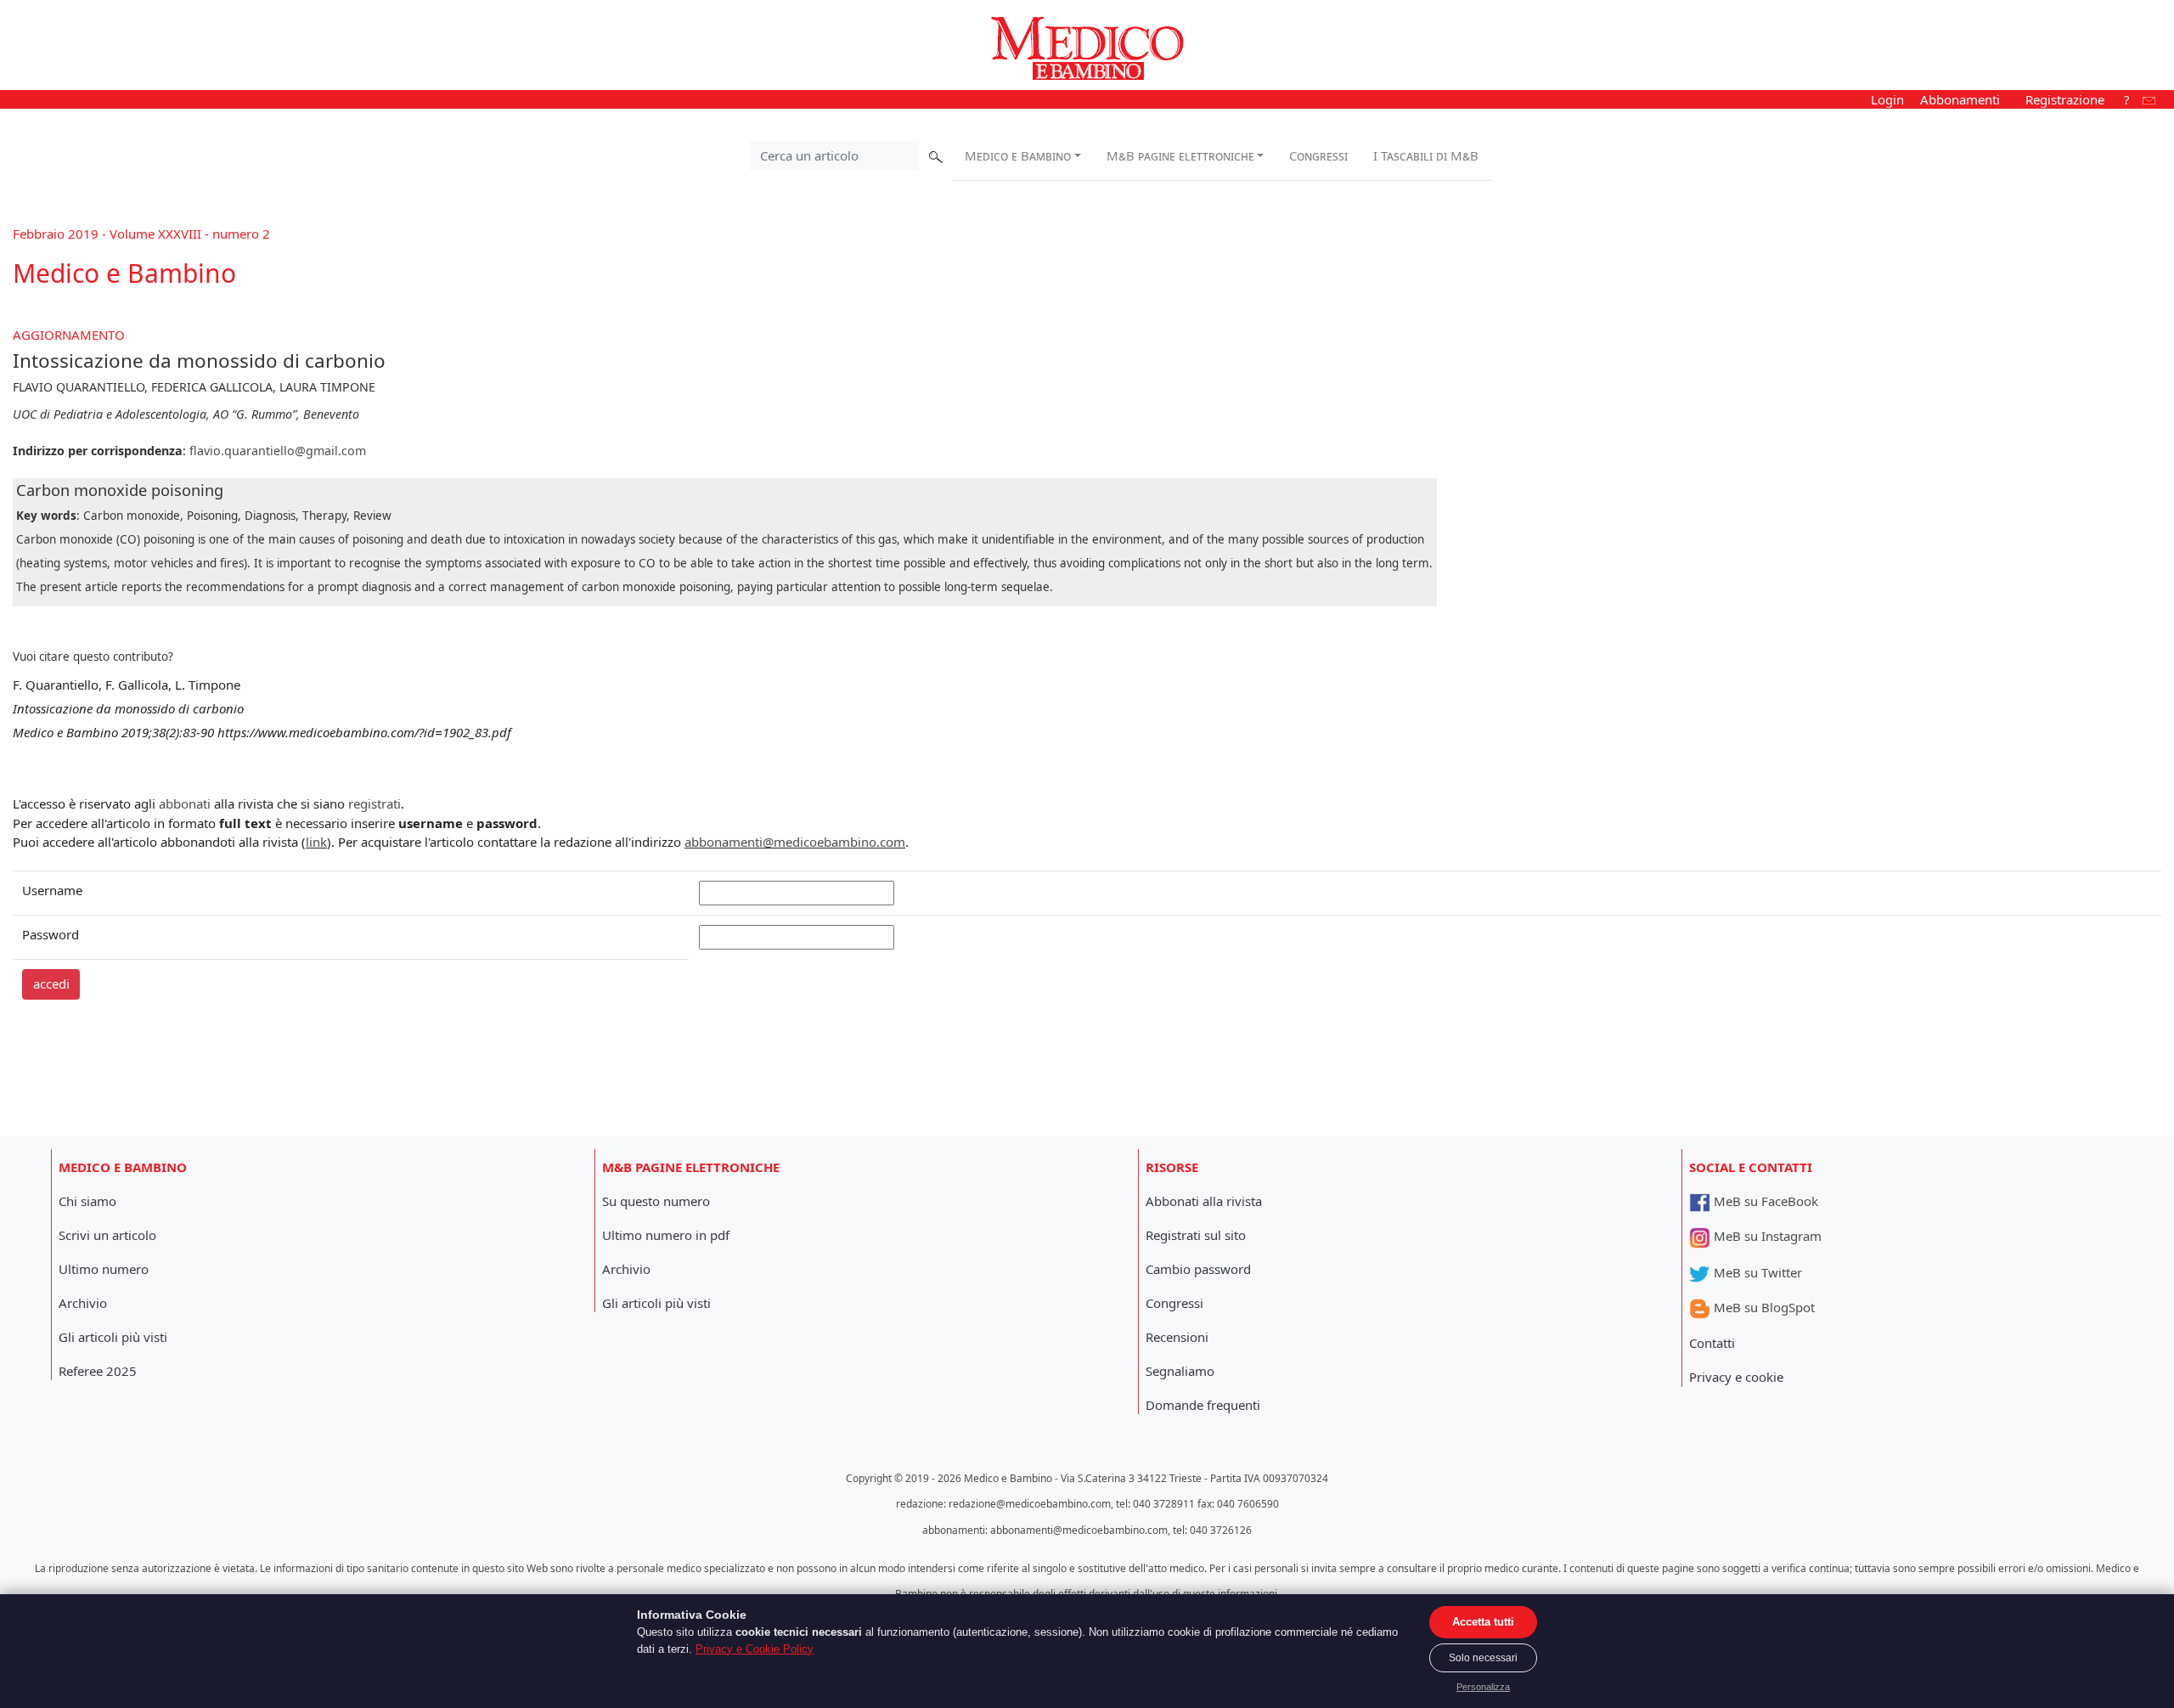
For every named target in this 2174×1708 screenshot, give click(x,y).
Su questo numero (656, 1201)
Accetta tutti (1483, 1622)
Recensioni (1177, 1337)
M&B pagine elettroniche (1180, 155)
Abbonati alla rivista (1204, 1201)
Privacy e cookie (1736, 1377)
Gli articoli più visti (113, 1337)
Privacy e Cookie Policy (755, 1649)
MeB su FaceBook (1764, 1201)
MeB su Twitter (1756, 1272)
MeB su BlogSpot (1763, 1307)
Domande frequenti (1203, 1405)
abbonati (185, 803)
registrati (375, 803)
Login (1887, 99)
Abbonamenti (1960, 99)
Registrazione (2065, 99)
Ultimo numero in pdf (666, 1235)
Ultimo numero (104, 1269)
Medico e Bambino (1018, 155)
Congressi (1318, 155)
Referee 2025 (98, 1371)
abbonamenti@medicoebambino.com (795, 842)
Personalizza (1483, 1687)
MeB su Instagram (1766, 1236)
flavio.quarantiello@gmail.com (278, 451)
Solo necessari (1483, 1658)
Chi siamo (87, 1201)
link (316, 842)
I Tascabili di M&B (1426, 155)
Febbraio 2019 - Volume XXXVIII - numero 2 (141, 234)
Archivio (83, 1303)
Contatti (1712, 1343)
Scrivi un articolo (107, 1235)
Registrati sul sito (1196, 1235)
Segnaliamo (1180, 1371)
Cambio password (1198, 1269)
